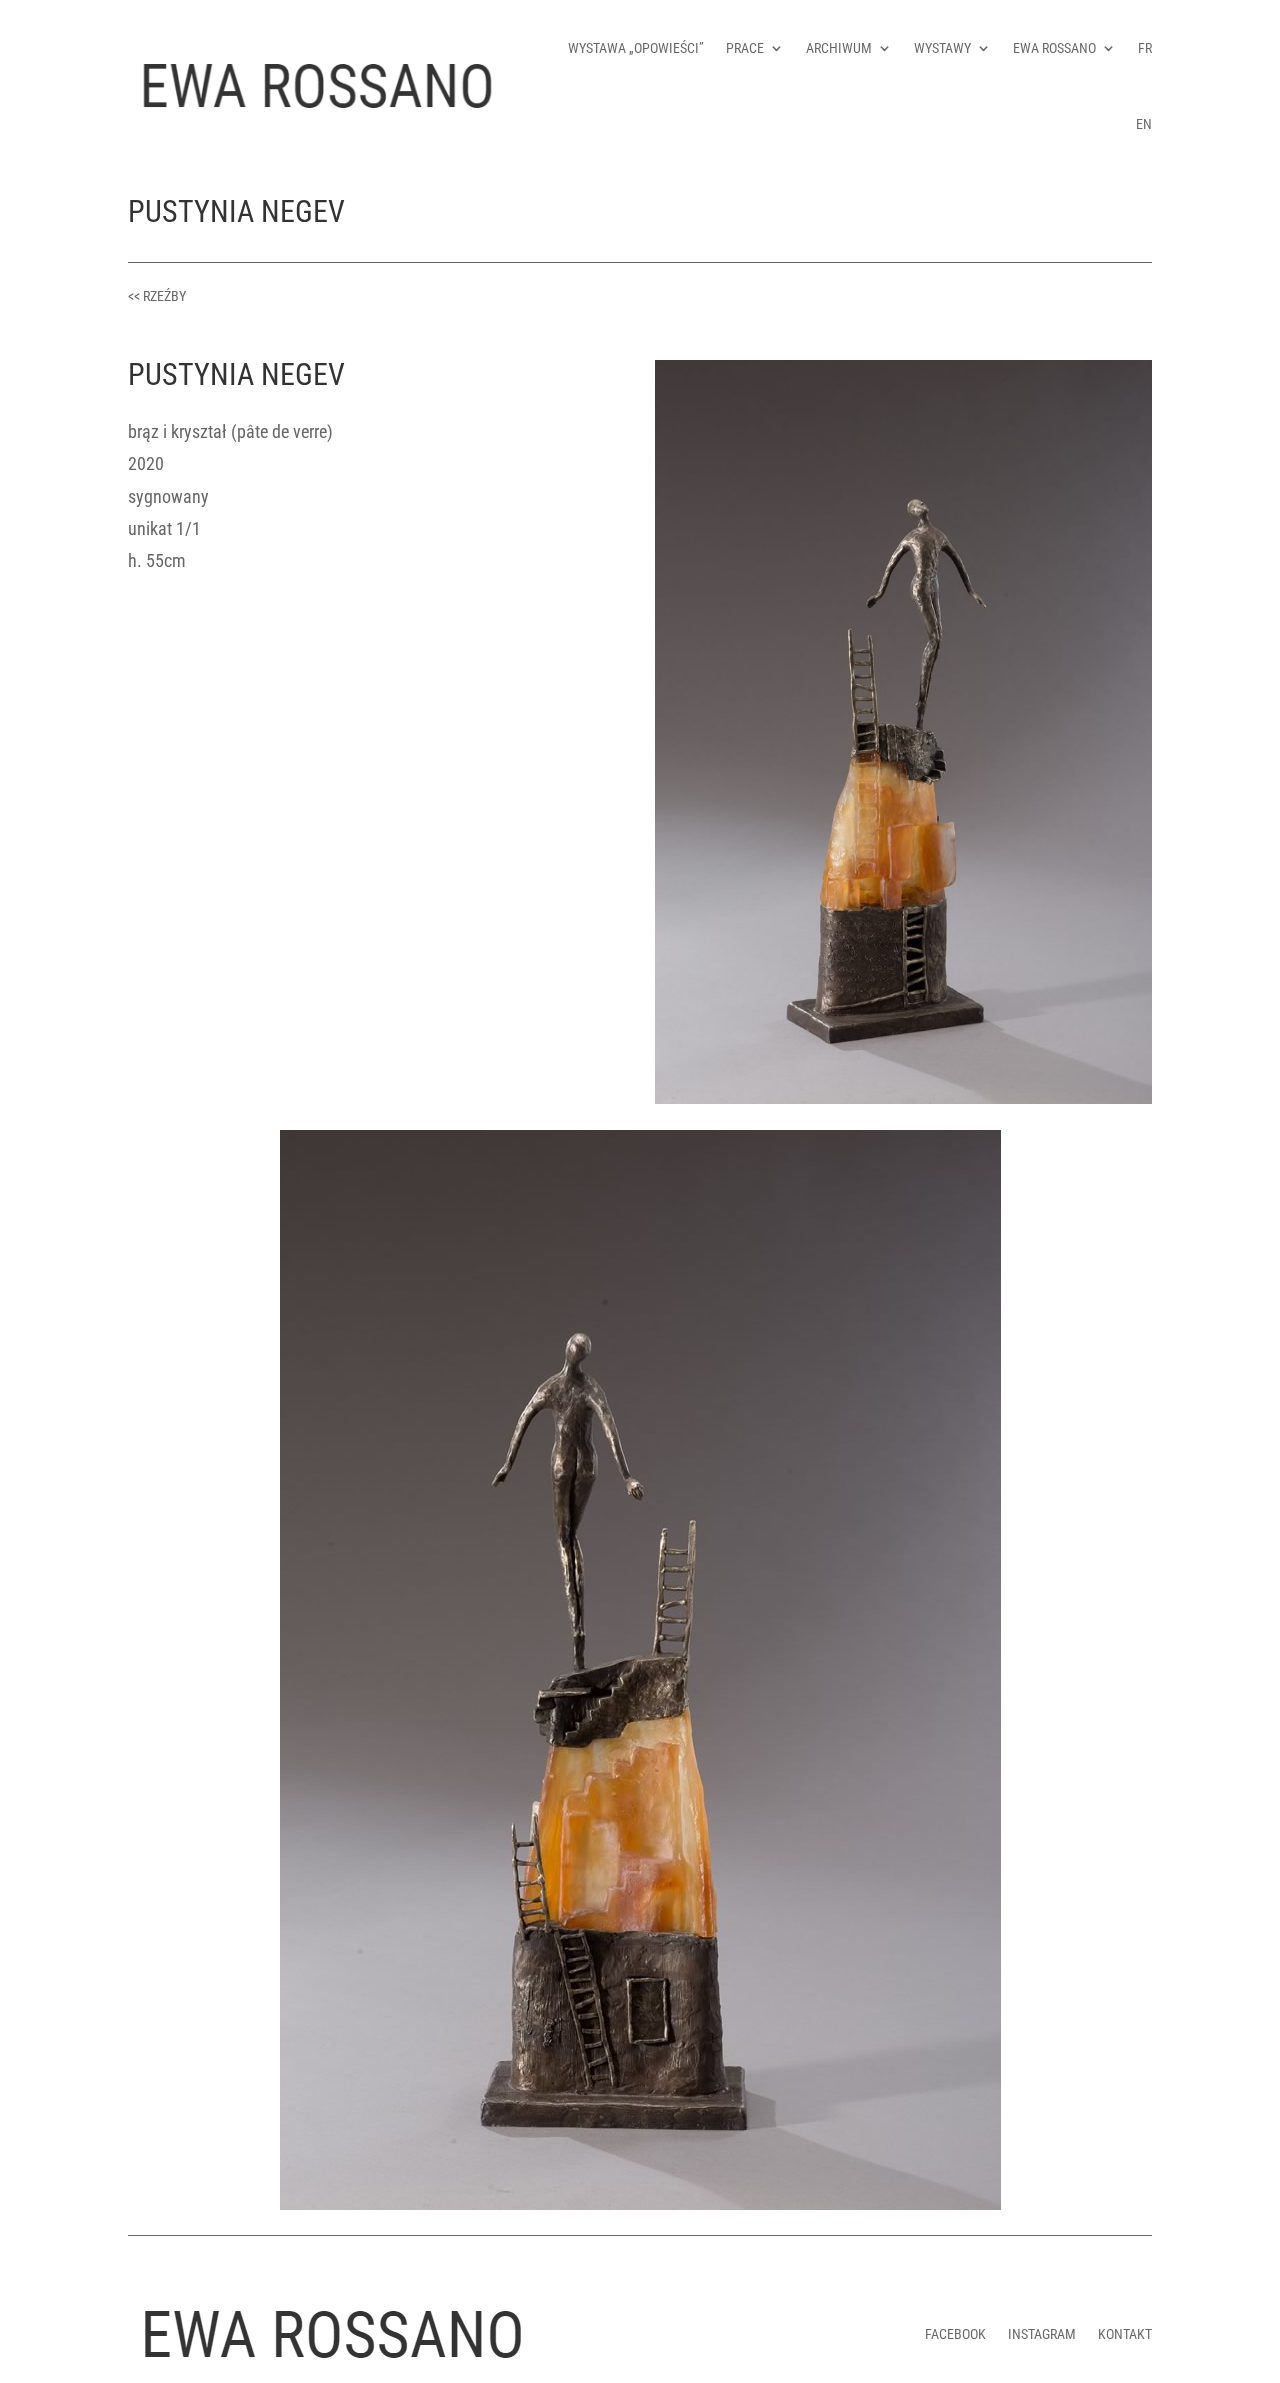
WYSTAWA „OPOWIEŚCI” (636, 48)
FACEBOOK (955, 2334)
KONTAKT (1125, 2334)
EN (1144, 124)
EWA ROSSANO (1054, 48)
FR (1145, 48)
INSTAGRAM (1042, 2334)
